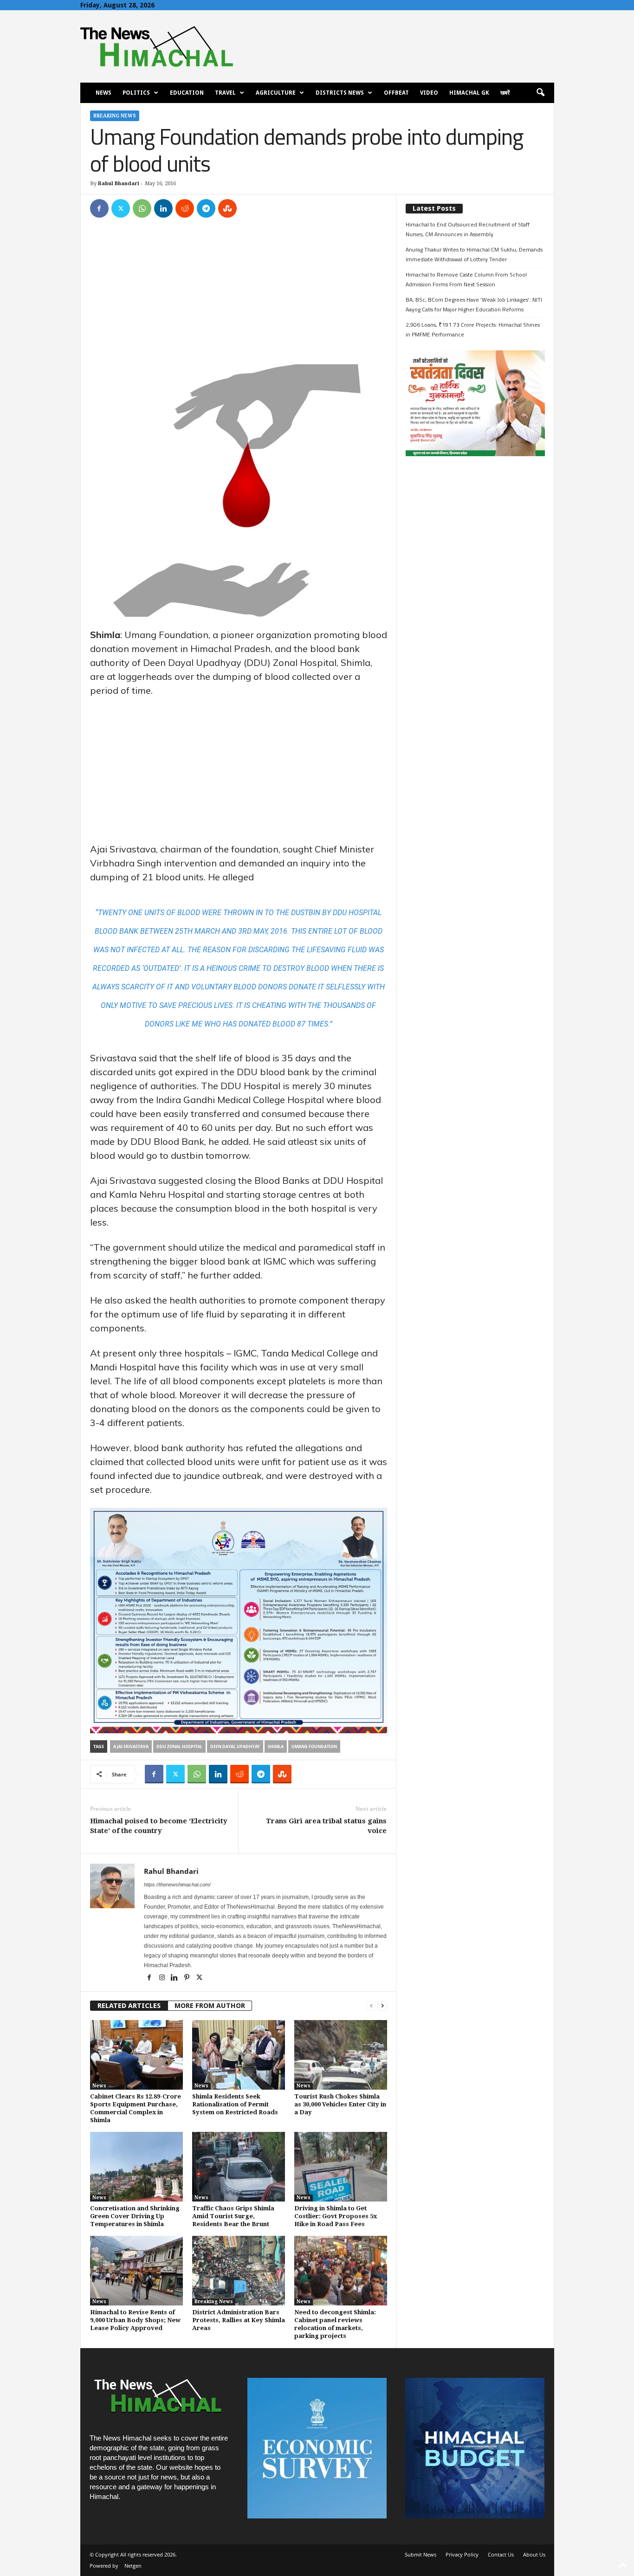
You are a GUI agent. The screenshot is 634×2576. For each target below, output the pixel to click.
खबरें (505, 93)
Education (187, 93)
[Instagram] (163, 1978)
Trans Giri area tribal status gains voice (326, 1826)
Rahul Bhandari (119, 184)
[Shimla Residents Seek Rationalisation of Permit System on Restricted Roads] (239, 2055)
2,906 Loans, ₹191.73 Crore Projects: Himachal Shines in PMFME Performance (473, 329)
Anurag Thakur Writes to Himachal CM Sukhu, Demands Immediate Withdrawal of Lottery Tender (474, 254)
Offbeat (396, 93)
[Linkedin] (163, 208)
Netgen (133, 2566)
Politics (136, 93)
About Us (534, 2554)
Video (429, 93)
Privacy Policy (462, 2554)
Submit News (421, 2554)
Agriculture (276, 93)
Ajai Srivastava (131, 1746)
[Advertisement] (239, 296)
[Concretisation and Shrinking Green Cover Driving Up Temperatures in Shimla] (136, 2167)
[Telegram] (206, 208)
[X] (121, 208)
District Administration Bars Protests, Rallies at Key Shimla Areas (239, 2320)
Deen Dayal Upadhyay (235, 1746)
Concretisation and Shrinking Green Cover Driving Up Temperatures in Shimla (135, 2216)
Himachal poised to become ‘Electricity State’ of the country (159, 1826)
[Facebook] (99, 208)
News (104, 93)
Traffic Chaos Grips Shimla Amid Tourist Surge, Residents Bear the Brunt (233, 2216)
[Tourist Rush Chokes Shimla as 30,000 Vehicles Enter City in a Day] (341, 2055)
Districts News (340, 93)
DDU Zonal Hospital (179, 1746)
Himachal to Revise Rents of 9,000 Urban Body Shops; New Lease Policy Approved (135, 2320)
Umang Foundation (314, 1746)
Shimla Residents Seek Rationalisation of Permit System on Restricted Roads (235, 2104)
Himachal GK (469, 93)
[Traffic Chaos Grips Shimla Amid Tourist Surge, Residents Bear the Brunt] (239, 2167)
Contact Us (501, 2554)
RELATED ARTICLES (129, 2006)
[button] (540, 93)
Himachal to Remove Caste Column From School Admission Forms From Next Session (466, 279)
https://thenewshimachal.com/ (177, 1885)
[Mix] (227, 208)
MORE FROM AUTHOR (210, 2006)
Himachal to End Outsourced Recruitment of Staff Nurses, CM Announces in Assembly (468, 229)
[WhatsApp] (142, 208)
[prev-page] (371, 2006)
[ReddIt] (185, 208)
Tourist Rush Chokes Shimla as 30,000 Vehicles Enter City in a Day (340, 2104)
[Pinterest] (188, 1978)
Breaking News (115, 116)
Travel (225, 93)
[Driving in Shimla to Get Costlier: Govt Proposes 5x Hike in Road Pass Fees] (341, 2167)
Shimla (276, 1746)
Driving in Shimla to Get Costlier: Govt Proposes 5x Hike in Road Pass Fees (336, 2216)
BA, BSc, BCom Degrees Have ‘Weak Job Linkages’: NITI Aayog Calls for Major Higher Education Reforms (474, 304)
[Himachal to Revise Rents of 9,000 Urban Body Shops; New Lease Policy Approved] (136, 2271)
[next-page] (382, 2006)
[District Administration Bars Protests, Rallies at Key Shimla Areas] (239, 2271)
